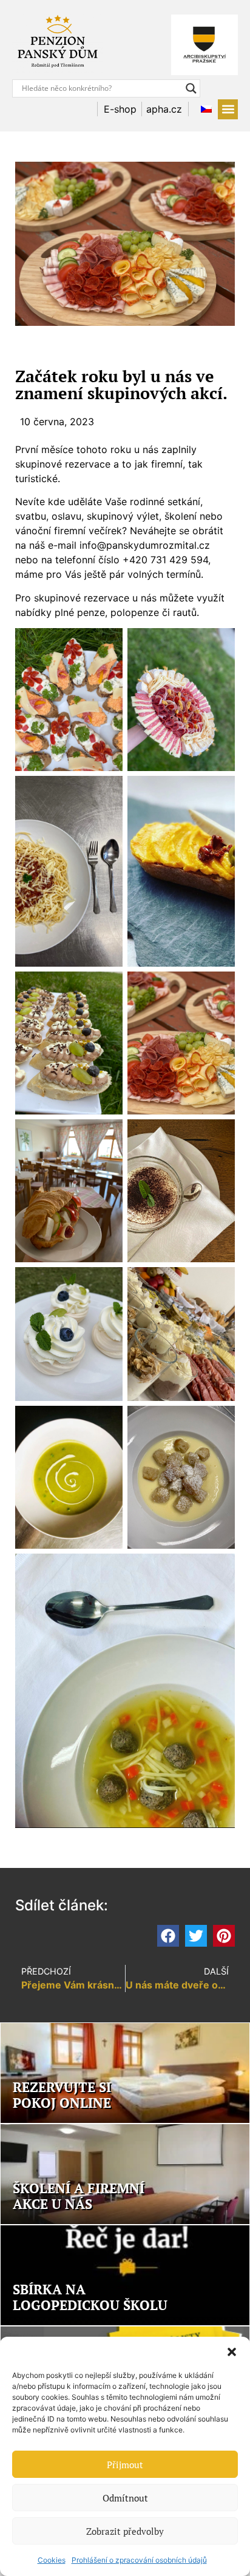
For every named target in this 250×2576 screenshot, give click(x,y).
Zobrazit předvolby (125, 2531)
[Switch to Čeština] (203, 109)
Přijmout (125, 2465)
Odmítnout (125, 2498)
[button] (232, 2352)
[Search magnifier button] (191, 88)
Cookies (52, 2560)
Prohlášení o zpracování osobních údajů (139, 2560)
